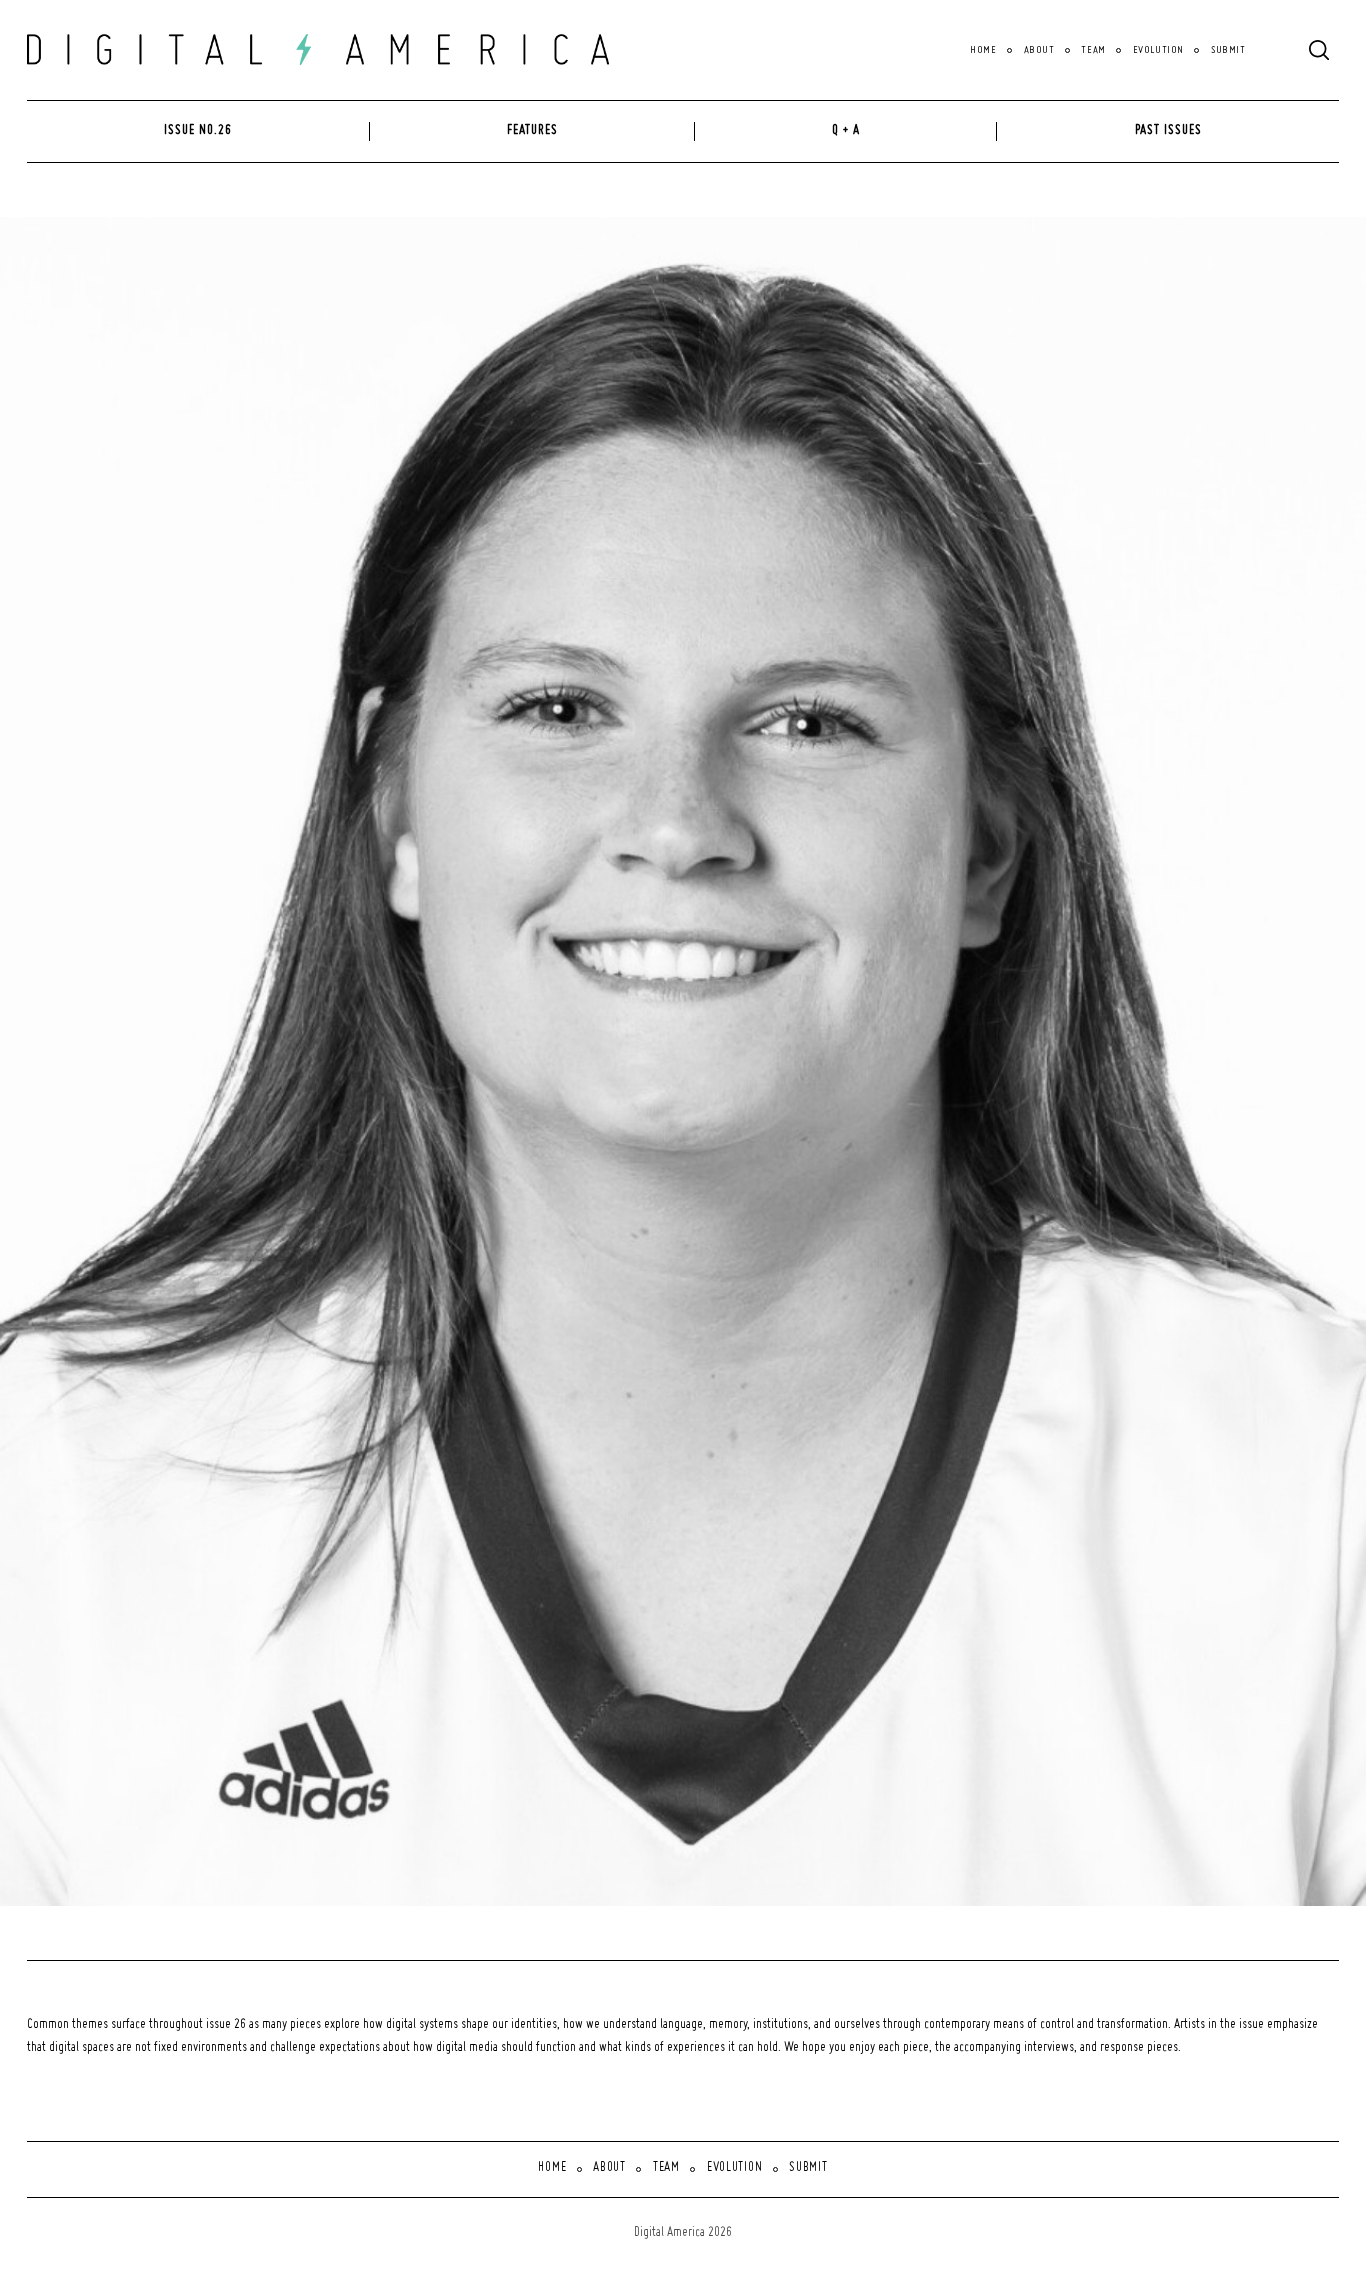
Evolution (1158, 50)
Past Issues (1168, 131)
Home (983, 50)
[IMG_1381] (810, 1062)
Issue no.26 (198, 131)
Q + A (846, 131)
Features (532, 131)
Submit (1228, 50)
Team (1093, 50)
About (1039, 50)
